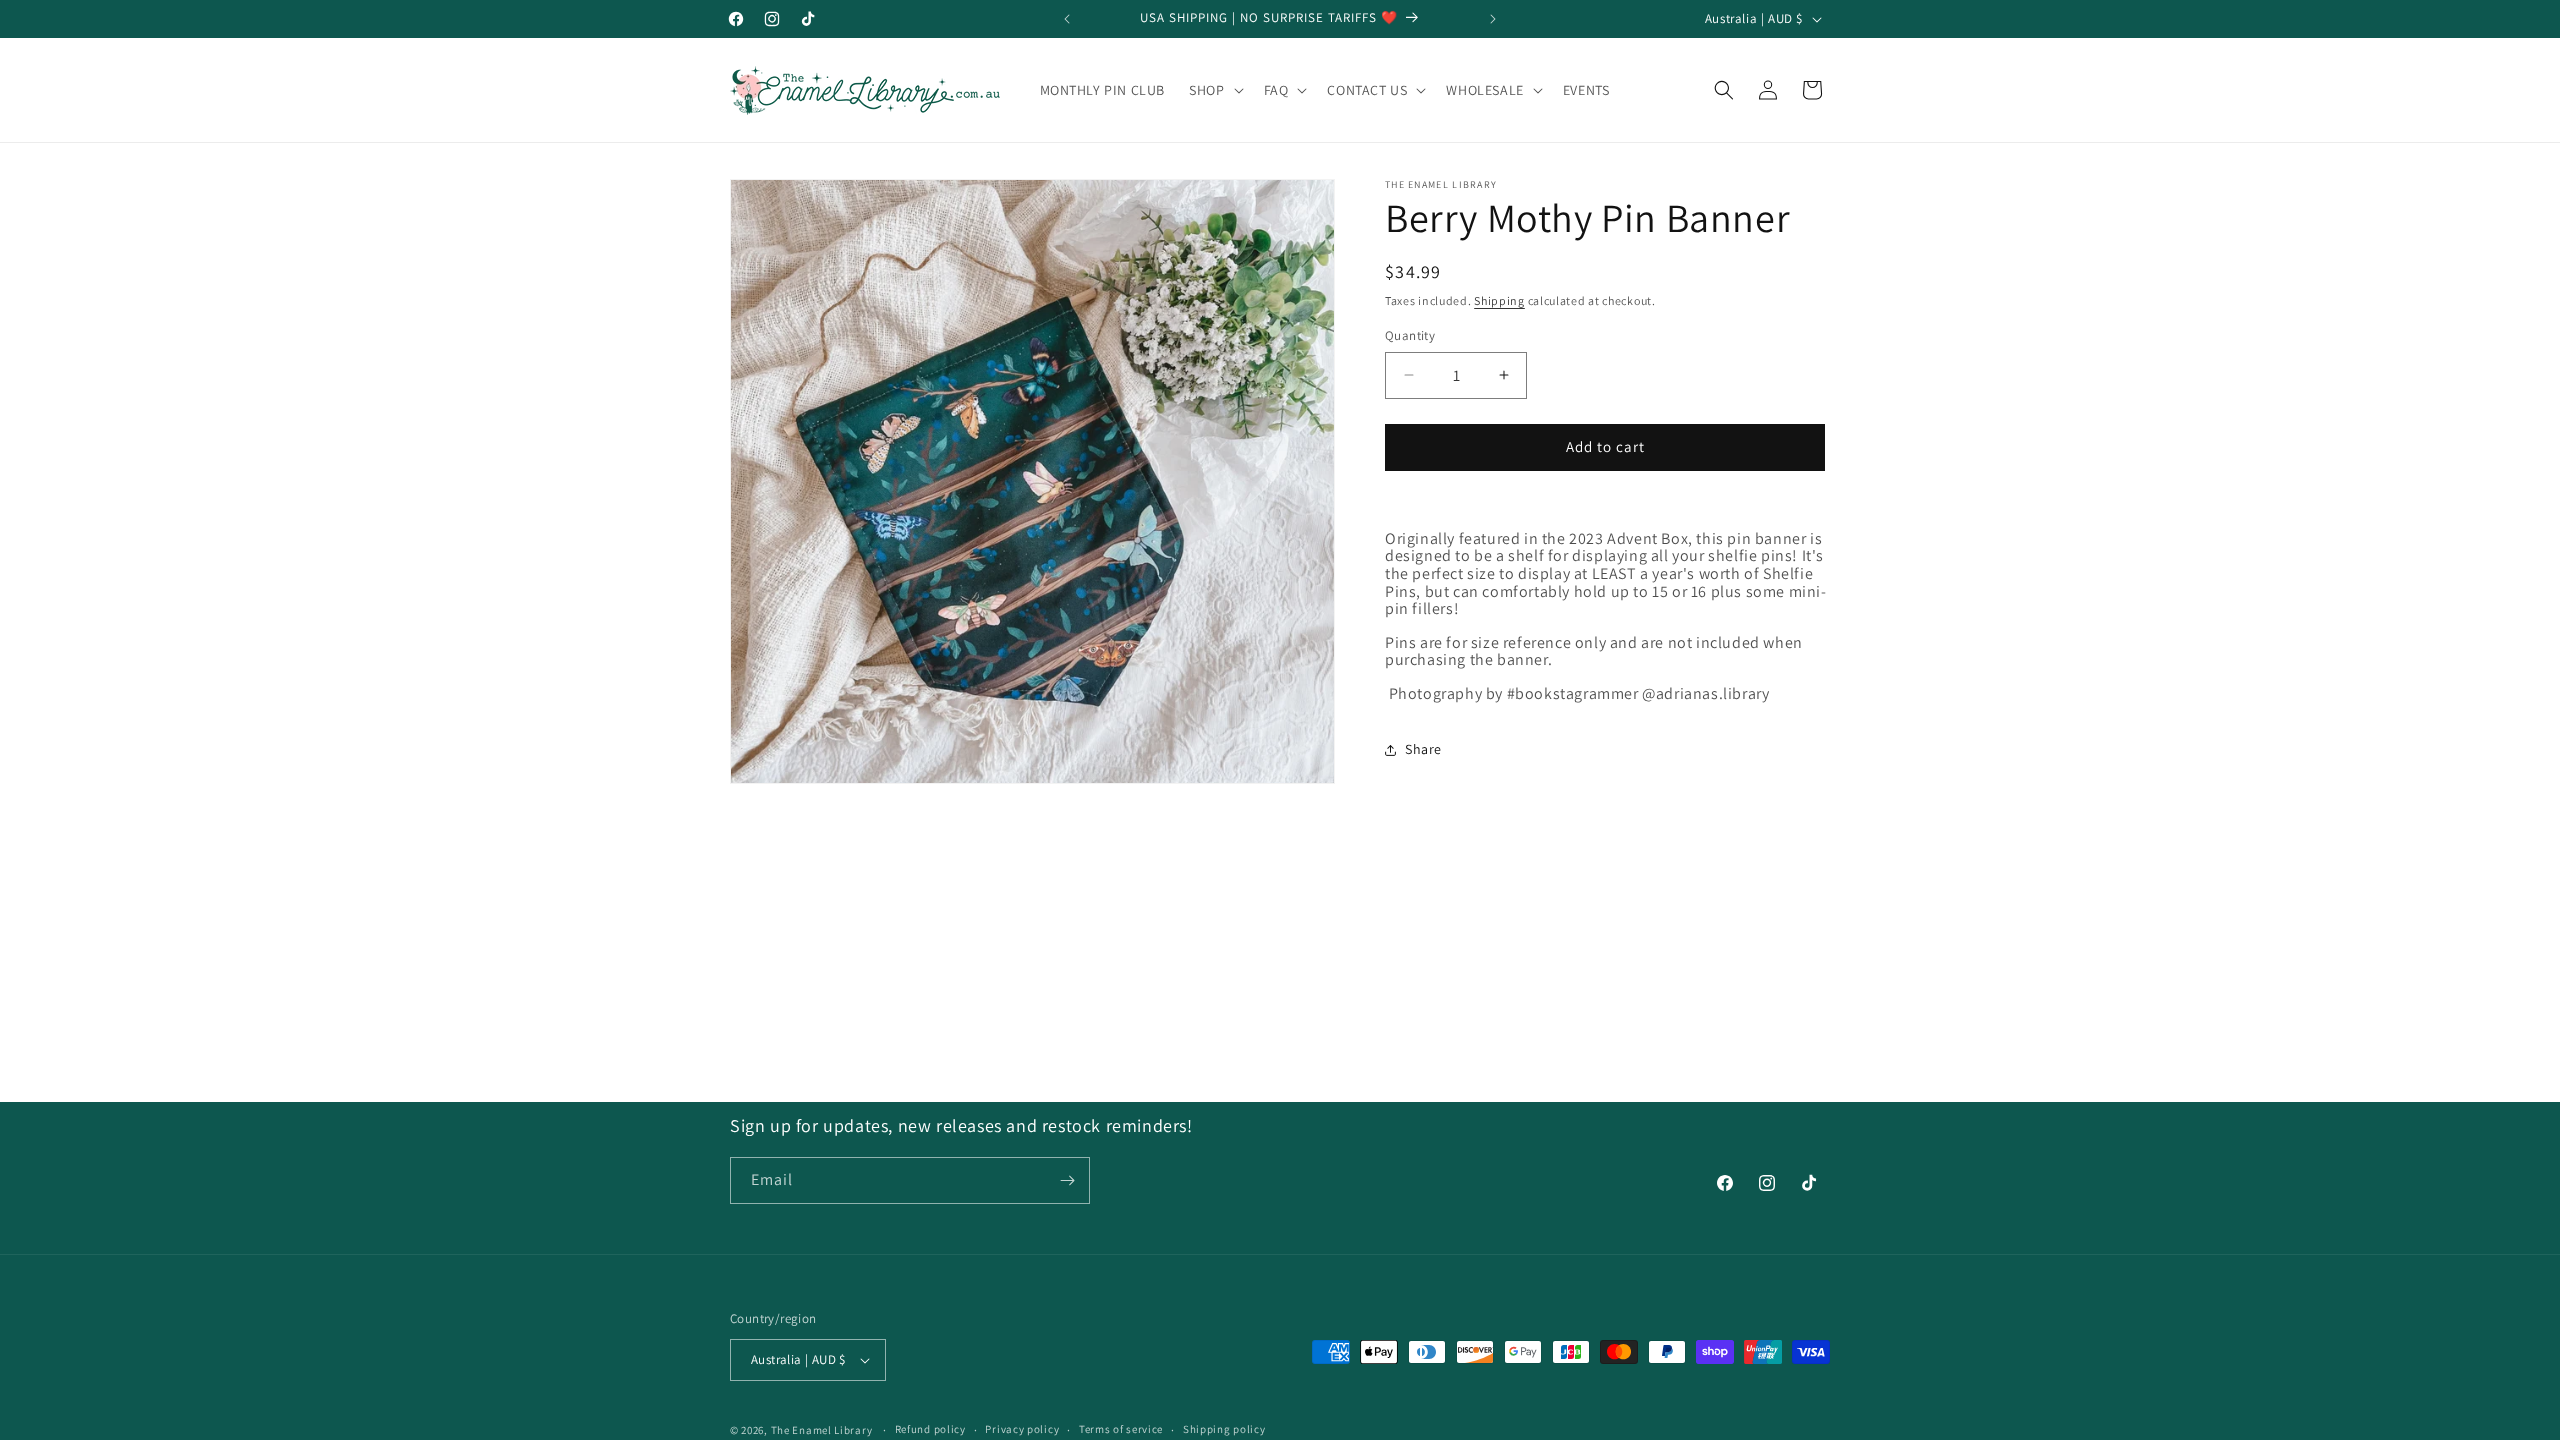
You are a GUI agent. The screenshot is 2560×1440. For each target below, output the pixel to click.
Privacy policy (1022, 1429)
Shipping (1499, 300)
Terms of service (1121, 1429)
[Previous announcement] (1067, 19)
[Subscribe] (1067, 1180)
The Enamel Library (822, 1430)
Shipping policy (1224, 1429)
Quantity (1410, 335)
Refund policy (930, 1429)
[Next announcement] (1493, 19)
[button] (1214, 90)
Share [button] (1423, 749)
